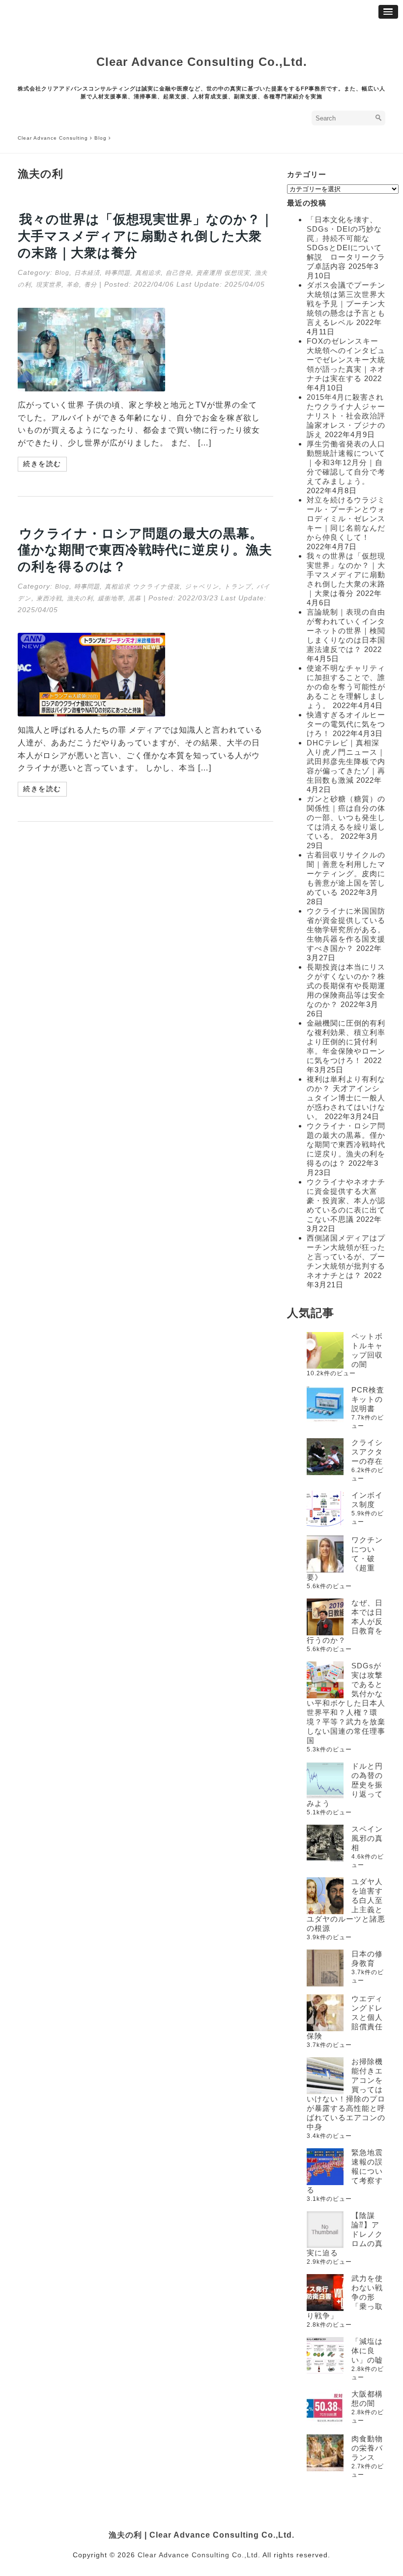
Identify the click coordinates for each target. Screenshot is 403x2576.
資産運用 (209, 273)
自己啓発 (178, 273)
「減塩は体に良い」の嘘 (367, 2351)
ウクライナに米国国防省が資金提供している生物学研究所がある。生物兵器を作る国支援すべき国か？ (346, 930)
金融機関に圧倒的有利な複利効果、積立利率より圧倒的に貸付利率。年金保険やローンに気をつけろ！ (346, 1042)
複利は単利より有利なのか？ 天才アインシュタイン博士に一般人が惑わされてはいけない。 (346, 1098)
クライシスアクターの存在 (367, 1452)
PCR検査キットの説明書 (368, 1399)
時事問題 (117, 273)
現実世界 (49, 285)
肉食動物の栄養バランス (367, 2448)
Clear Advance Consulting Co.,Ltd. (202, 62)
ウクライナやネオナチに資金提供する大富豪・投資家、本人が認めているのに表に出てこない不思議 (346, 1200)
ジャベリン (202, 587)
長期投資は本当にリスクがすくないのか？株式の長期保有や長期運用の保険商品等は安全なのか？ (346, 986)
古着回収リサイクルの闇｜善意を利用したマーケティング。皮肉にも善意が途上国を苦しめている (346, 873)
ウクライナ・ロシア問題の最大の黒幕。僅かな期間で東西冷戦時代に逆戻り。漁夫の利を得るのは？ (145, 550)
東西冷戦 (49, 598)
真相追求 (148, 273)
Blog (62, 273)
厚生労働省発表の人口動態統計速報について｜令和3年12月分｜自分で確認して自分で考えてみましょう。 (346, 462)
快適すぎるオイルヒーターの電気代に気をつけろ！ (346, 724)
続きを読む (42, 464)
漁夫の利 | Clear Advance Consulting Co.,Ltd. (201, 2535)
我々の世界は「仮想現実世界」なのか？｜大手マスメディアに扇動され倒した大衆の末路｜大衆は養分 (145, 236)
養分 (90, 285)
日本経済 (87, 273)
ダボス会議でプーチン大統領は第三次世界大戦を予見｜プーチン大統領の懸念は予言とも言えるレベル (346, 304)
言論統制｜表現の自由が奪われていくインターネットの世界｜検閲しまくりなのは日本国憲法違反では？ (346, 631)
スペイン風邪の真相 (367, 1838)
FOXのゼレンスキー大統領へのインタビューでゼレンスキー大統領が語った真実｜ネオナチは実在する (346, 360)
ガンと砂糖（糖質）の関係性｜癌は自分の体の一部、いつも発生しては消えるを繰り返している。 (346, 817)
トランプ (238, 587)
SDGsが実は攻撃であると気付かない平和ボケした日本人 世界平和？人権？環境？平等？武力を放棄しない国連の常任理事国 (350, 1703)
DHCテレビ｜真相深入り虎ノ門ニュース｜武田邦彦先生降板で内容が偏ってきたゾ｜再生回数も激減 (346, 761)
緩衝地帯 (111, 598)
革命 (73, 285)
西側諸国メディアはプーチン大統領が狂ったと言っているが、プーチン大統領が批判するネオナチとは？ (346, 1257)
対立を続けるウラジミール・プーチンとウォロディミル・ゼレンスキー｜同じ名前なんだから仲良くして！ (346, 518)
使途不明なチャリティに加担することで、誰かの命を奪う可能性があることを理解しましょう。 (346, 687)
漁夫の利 (80, 598)
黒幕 (135, 598)
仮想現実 (237, 273)
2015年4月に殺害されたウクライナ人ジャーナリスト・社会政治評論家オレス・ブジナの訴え (346, 416)
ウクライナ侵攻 (156, 587)
